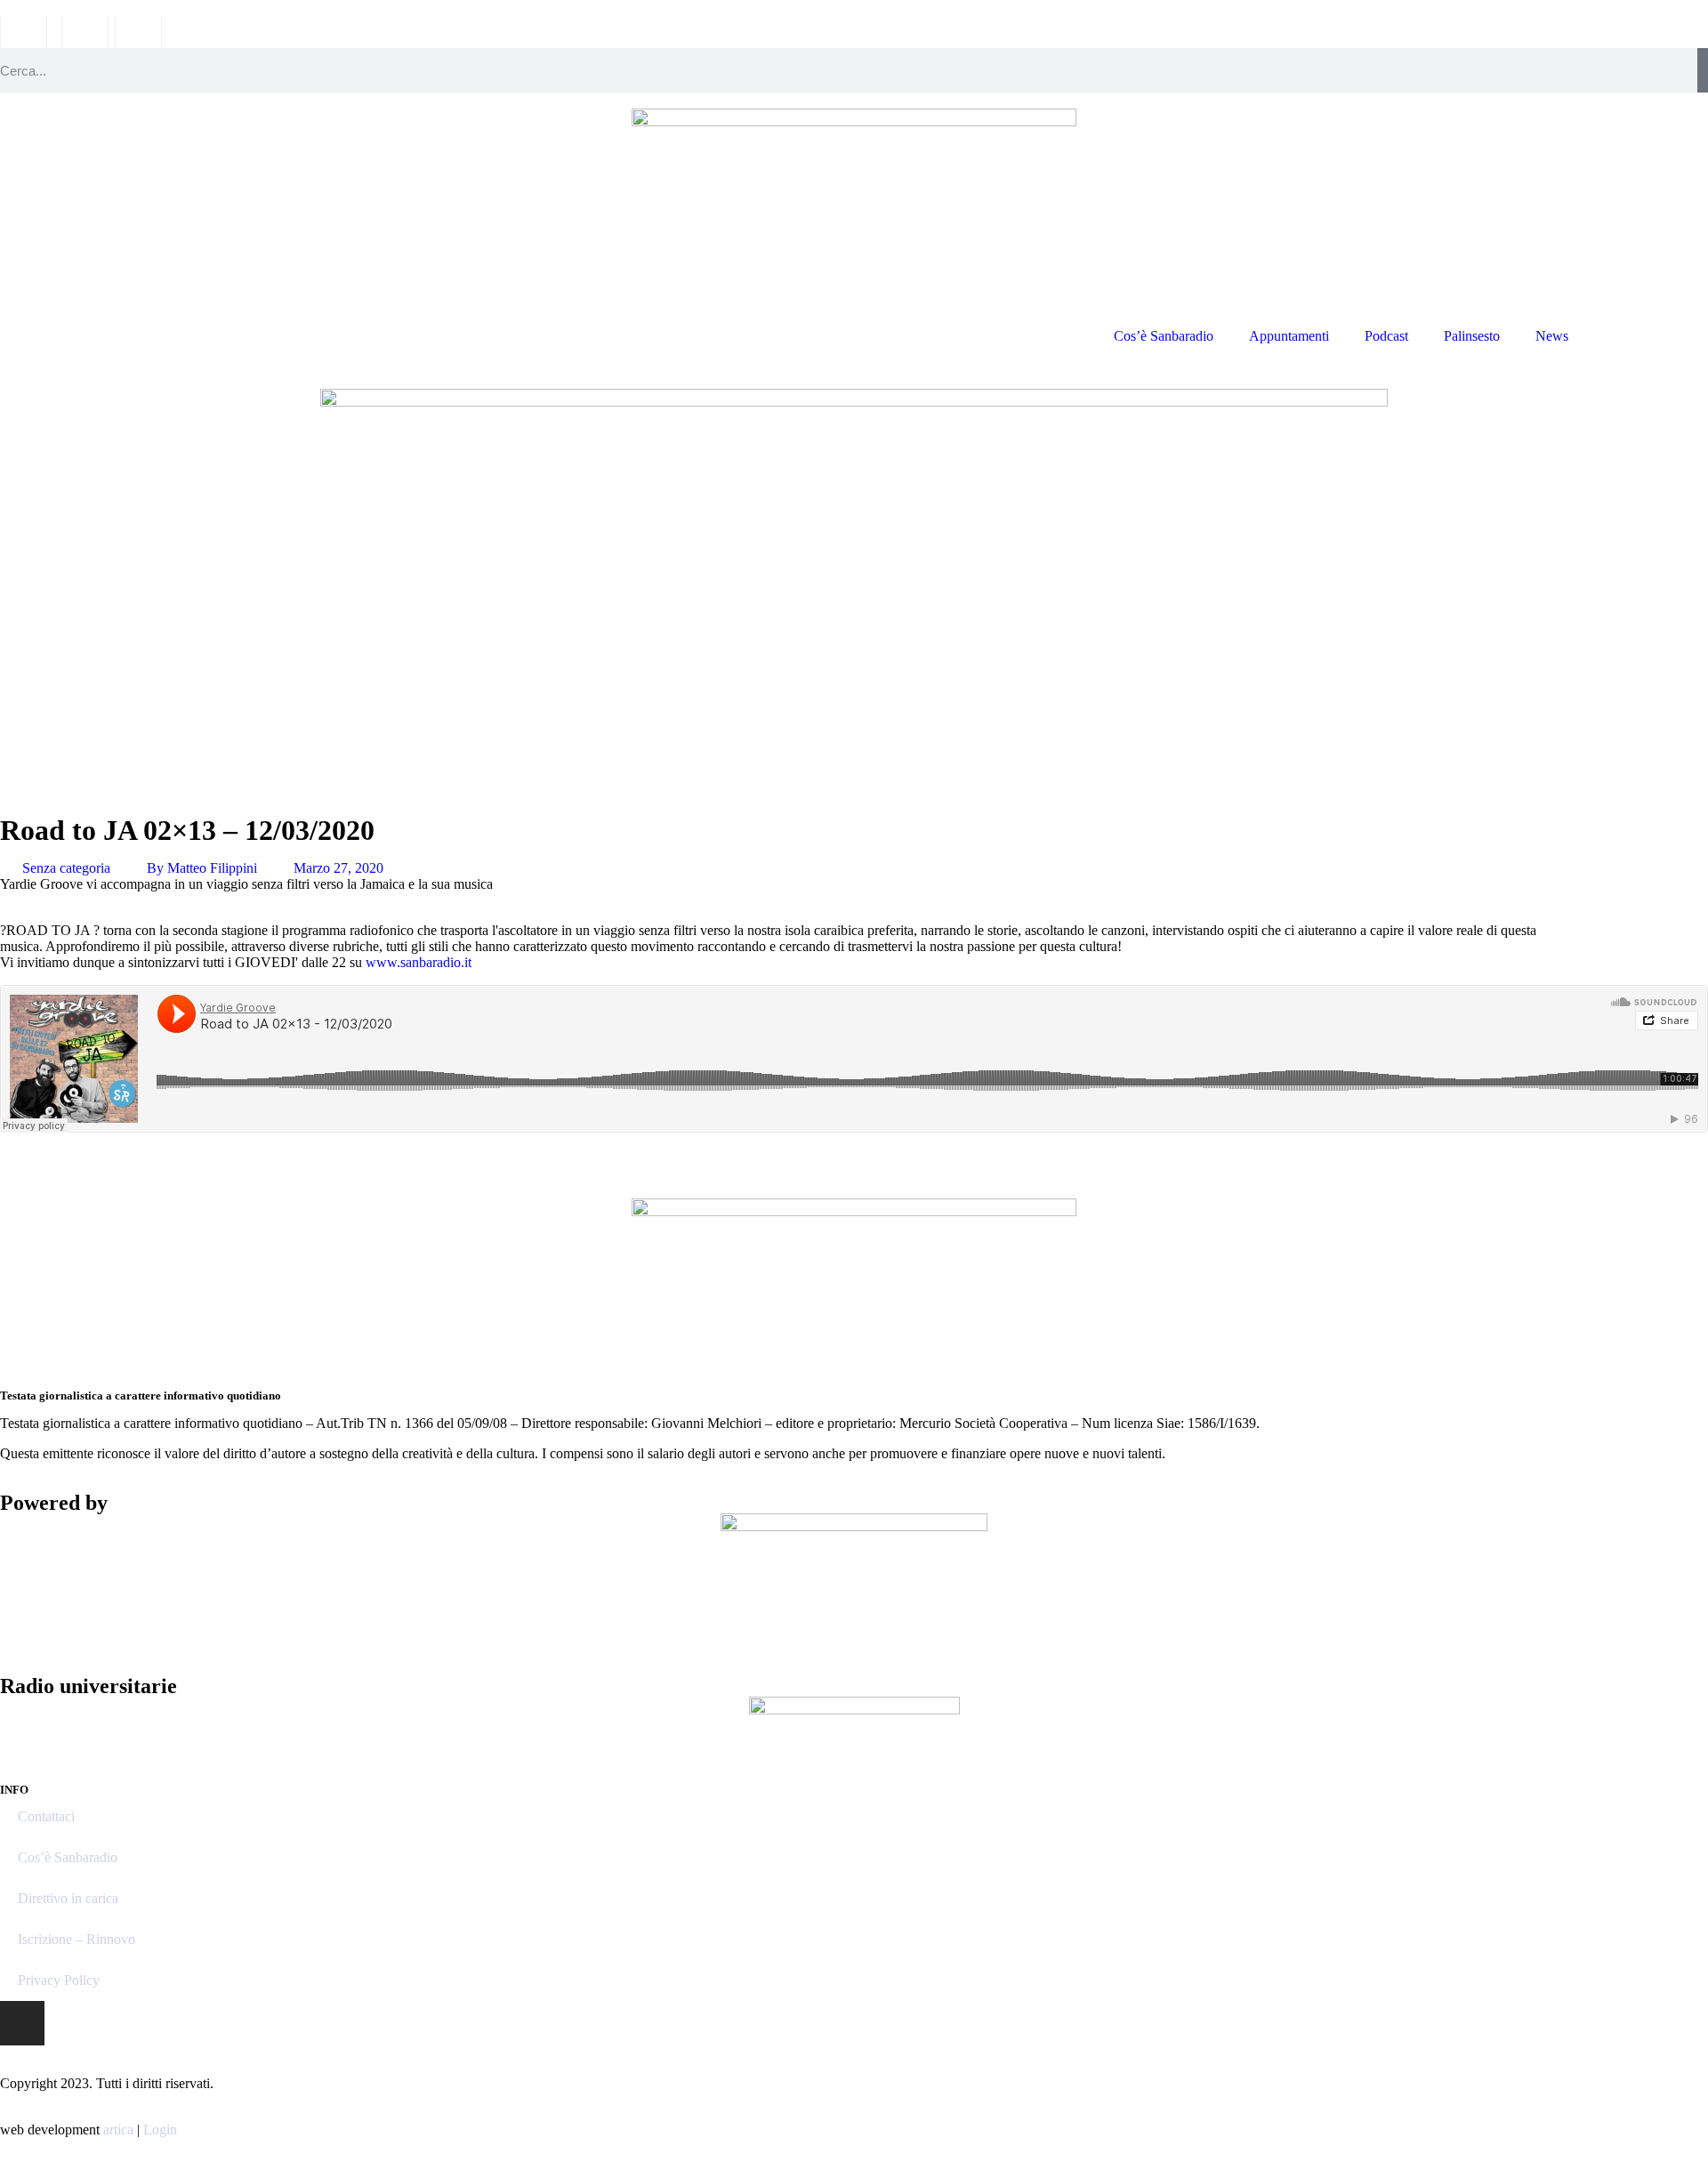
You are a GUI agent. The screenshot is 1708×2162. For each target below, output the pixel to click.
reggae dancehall (60, 1159)
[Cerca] (1703, 70)
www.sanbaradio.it (419, 962)
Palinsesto (1472, 336)
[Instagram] (22, 2023)
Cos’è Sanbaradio (1164, 336)
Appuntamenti (1289, 336)
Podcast (1386, 336)
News (1552, 336)
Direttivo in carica (68, 1898)
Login (160, 2130)
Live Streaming (1647, 336)
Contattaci (46, 1816)
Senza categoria (66, 868)
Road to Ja (165, 1159)
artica (118, 2130)
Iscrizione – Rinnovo (77, 1939)
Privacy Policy (59, 1980)
